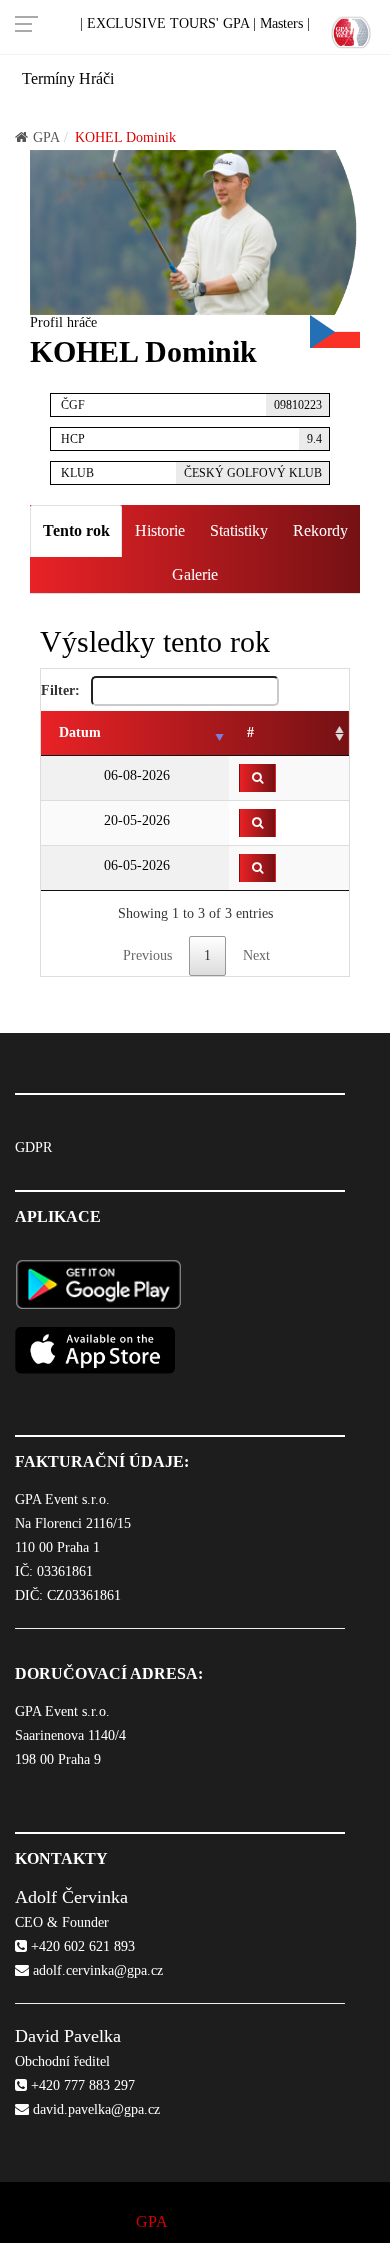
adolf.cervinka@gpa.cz (96, 1970)
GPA (46, 137)
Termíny (48, 78)
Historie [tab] (160, 530)
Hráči (96, 78)
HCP (191, 439)
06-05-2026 (135, 865)
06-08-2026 (135, 775)
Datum (80, 732)
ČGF (191, 405)
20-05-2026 (135, 820)
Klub (191, 473)
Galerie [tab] (195, 574)
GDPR (33, 1147)
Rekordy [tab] (320, 530)
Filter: (62, 690)
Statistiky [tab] (239, 530)
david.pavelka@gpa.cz (94, 2109)
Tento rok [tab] (76, 530)
